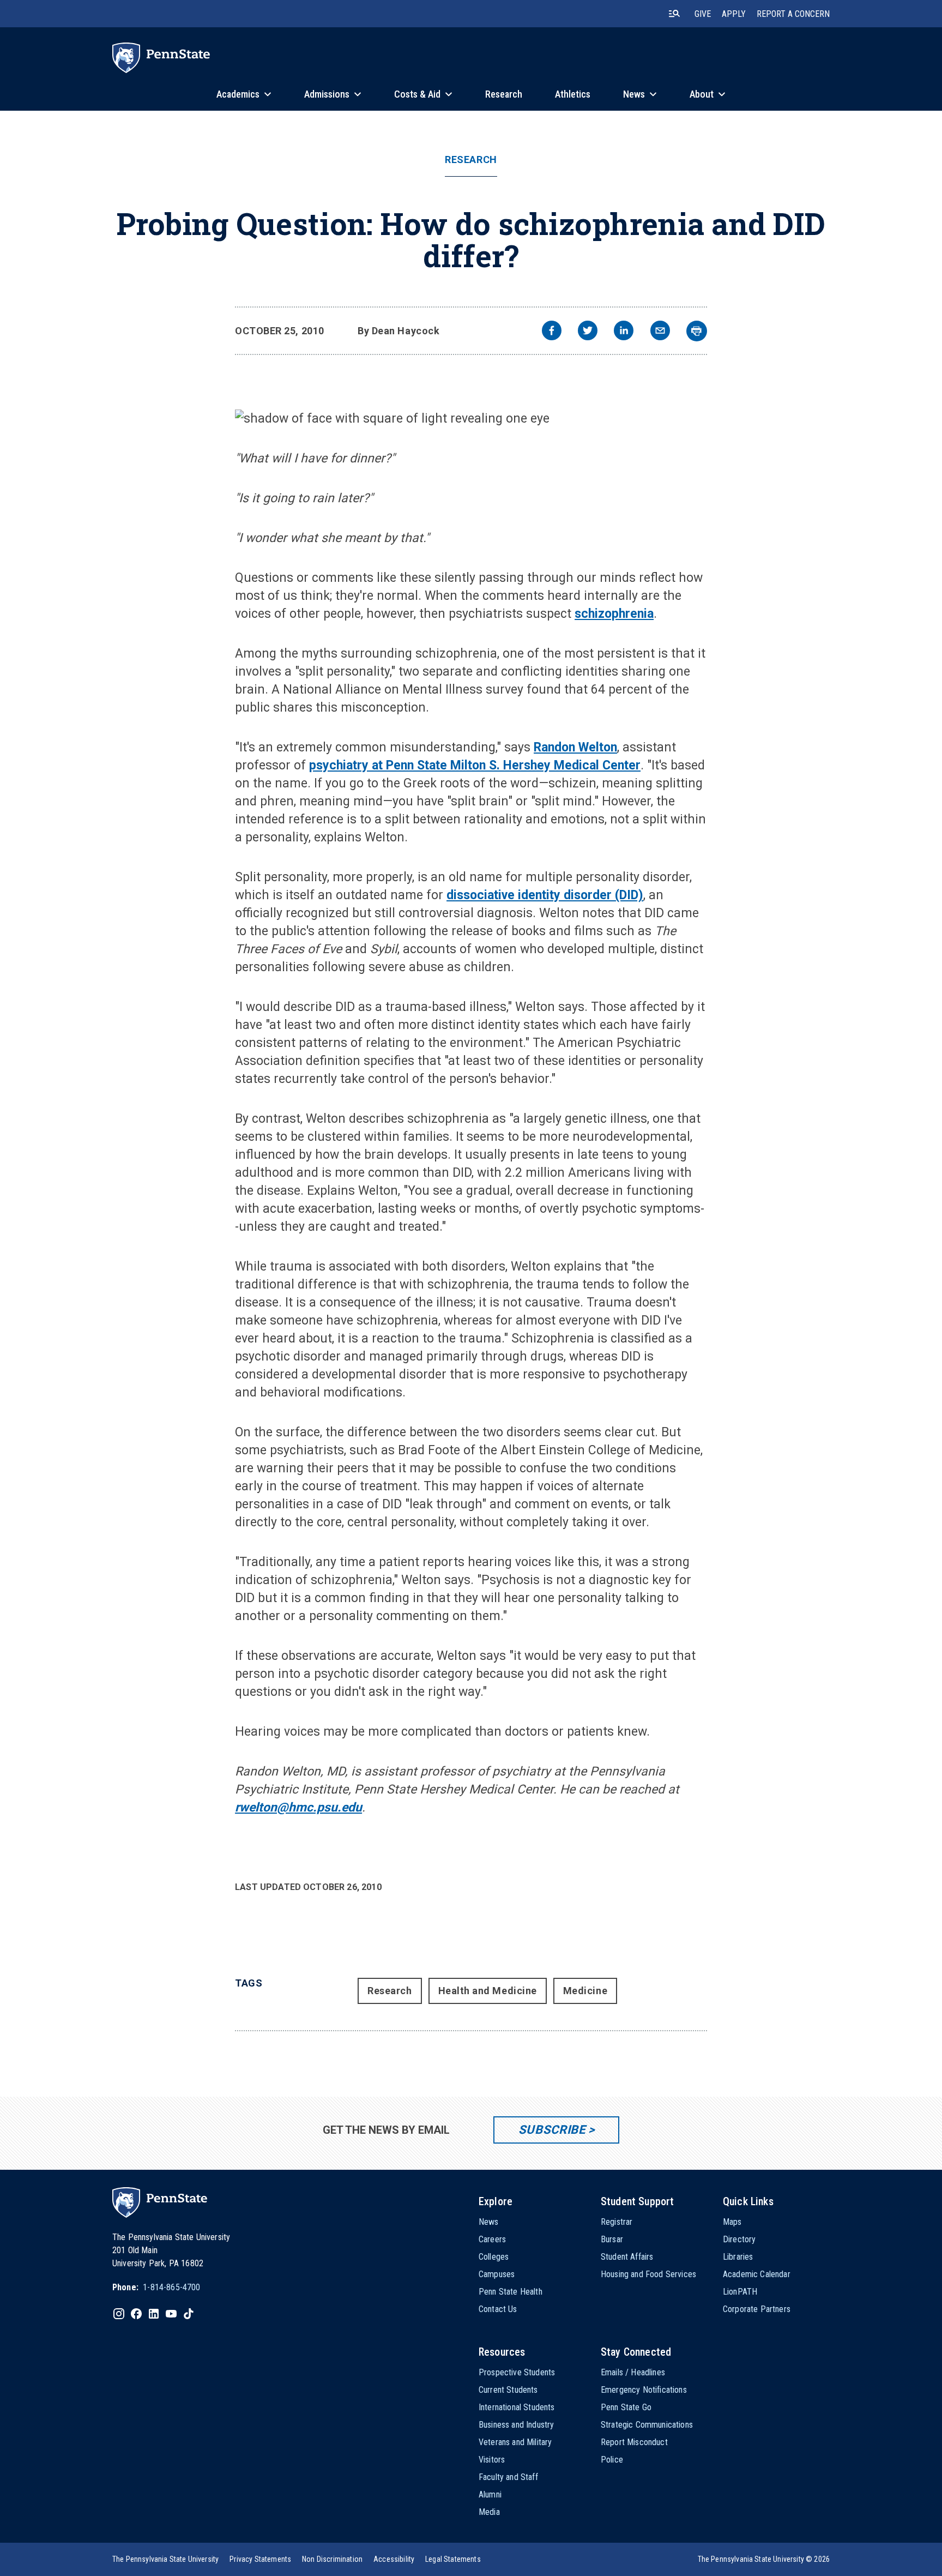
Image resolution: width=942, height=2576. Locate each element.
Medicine (585, 1991)
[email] (660, 332)
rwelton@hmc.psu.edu (298, 1807)
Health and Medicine (488, 1991)
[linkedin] (624, 332)
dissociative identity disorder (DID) (545, 895)
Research (471, 160)
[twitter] (588, 332)
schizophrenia (614, 614)
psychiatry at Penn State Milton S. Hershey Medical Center (475, 765)
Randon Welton (575, 747)
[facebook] (552, 332)
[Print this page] (697, 331)
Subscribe (552, 2130)
